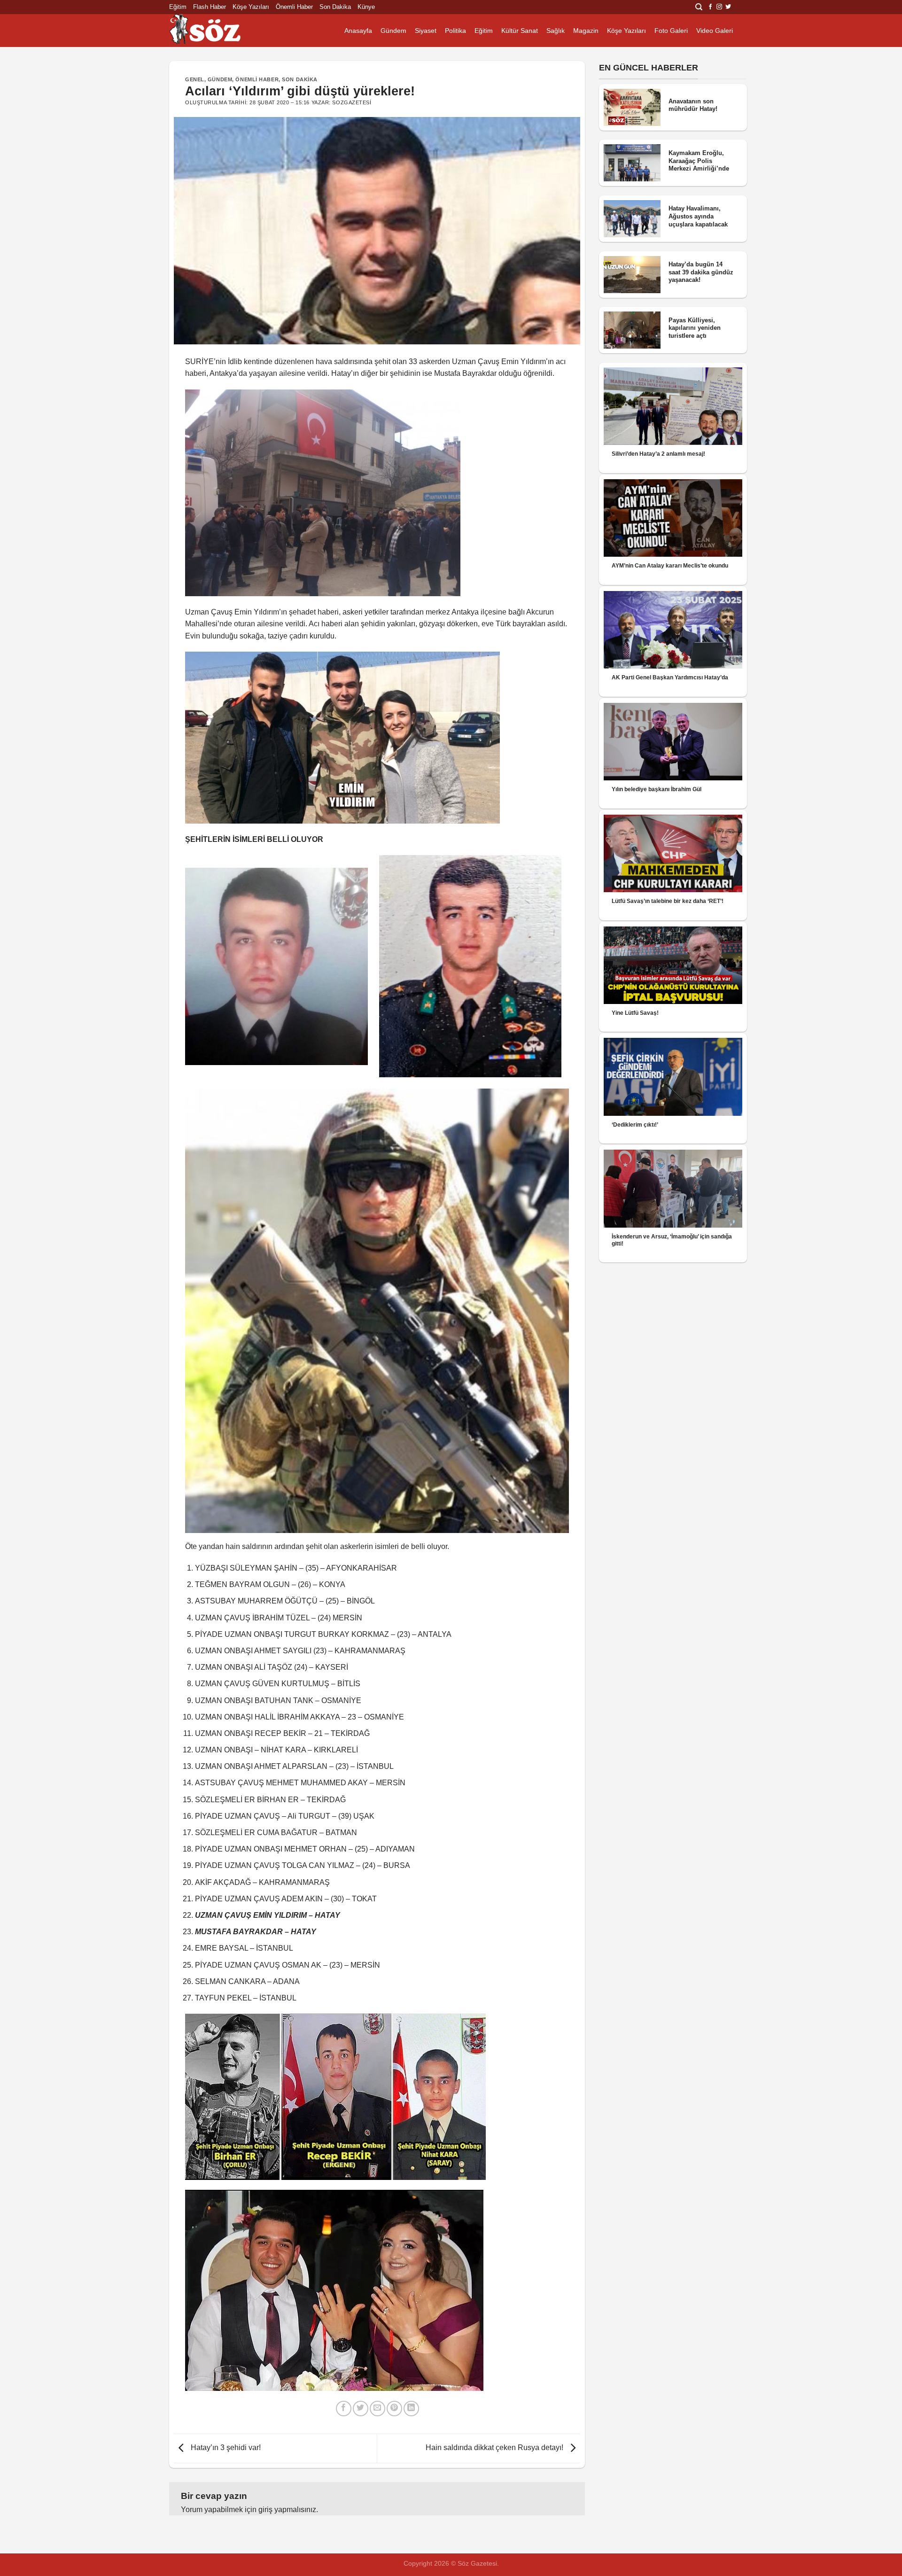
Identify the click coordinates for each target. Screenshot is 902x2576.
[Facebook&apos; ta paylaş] (344, 2409)
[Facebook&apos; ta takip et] (710, 7)
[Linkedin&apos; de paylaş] (411, 2409)
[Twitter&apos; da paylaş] (361, 2409)
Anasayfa (358, 31)
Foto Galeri (671, 31)
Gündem (393, 31)
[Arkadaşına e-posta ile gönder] (377, 2409)
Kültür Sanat (520, 31)
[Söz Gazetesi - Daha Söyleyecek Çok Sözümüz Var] (216, 31)
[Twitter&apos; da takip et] (728, 7)
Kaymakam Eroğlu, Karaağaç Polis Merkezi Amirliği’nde (699, 161)
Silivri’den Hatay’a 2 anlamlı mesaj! (658, 454)
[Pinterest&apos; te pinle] (394, 2409)
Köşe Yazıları (251, 7)
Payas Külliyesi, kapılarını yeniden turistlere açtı (695, 328)
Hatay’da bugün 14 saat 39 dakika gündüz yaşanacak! (701, 272)
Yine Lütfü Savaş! (635, 1013)
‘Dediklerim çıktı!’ (635, 1125)
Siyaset (426, 31)
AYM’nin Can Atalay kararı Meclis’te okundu (670, 566)
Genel (195, 79)
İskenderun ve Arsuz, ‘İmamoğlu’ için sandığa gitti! (672, 1240)
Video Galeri (715, 31)
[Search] (699, 7)
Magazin (586, 31)
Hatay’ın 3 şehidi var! (225, 2448)
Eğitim (178, 7)
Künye (366, 7)
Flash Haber (210, 7)
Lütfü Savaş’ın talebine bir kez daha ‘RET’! (668, 901)
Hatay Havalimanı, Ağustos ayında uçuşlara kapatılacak (698, 216)
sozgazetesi (352, 102)
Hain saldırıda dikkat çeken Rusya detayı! (495, 2448)
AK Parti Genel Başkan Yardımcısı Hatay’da (670, 677)
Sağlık (556, 31)
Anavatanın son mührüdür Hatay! (693, 105)
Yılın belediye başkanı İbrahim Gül (657, 789)
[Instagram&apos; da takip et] (719, 7)
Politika (455, 31)
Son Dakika (335, 7)
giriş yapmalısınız (287, 2510)
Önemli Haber (294, 7)
